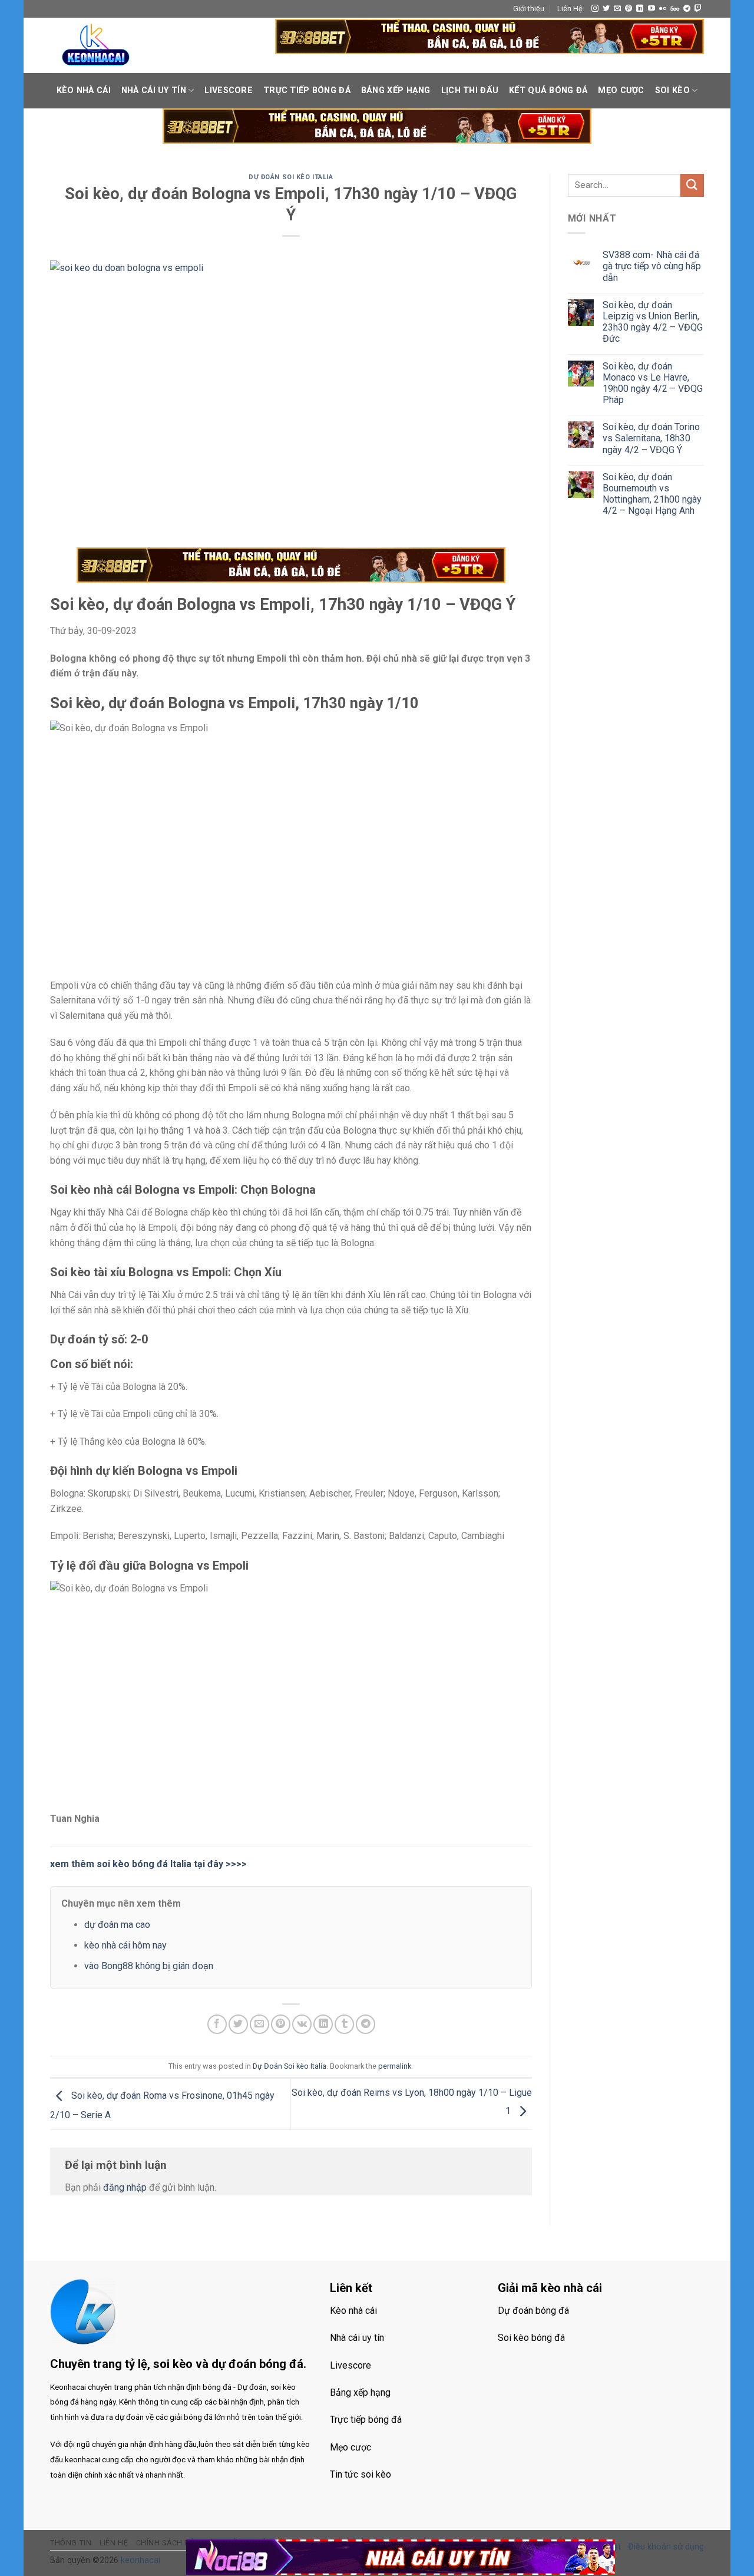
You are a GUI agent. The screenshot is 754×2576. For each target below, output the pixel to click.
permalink (395, 2066)
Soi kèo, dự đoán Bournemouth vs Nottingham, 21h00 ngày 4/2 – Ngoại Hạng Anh (652, 494)
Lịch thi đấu (470, 90)
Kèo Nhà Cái (84, 90)
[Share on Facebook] (217, 2024)
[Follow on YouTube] (652, 9)
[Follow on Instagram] (595, 9)
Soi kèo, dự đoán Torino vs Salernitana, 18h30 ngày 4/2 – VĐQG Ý (651, 438)
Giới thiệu (529, 9)
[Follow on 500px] (675, 9)
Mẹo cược (621, 90)
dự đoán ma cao (117, 1925)
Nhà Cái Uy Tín (154, 90)
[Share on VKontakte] (302, 2024)
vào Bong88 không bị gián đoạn (149, 1966)
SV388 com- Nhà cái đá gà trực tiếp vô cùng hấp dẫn (652, 266)
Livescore (229, 90)
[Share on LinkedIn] (323, 2024)
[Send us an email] (617, 9)
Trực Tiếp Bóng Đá (307, 90)
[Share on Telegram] (366, 2024)
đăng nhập (125, 2187)
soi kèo (672, 90)
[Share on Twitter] (238, 2024)
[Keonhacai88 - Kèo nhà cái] (96, 45)
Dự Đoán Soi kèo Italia (291, 177)
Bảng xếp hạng (396, 90)
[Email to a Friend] (259, 2024)
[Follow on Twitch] (698, 9)
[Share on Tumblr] (344, 2024)
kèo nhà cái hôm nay (125, 1945)
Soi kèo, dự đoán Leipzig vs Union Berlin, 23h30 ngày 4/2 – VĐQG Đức (653, 322)
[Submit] (692, 185)
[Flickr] (663, 9)
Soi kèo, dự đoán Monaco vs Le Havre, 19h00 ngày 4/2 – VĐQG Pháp (653, 383)
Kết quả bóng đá (548, 90)
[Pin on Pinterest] (281, 2024)
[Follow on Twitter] (606, 9)
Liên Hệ (570, 9)
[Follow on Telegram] (687, 9)
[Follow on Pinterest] (629, 9)
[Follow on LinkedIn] (640, 9)
